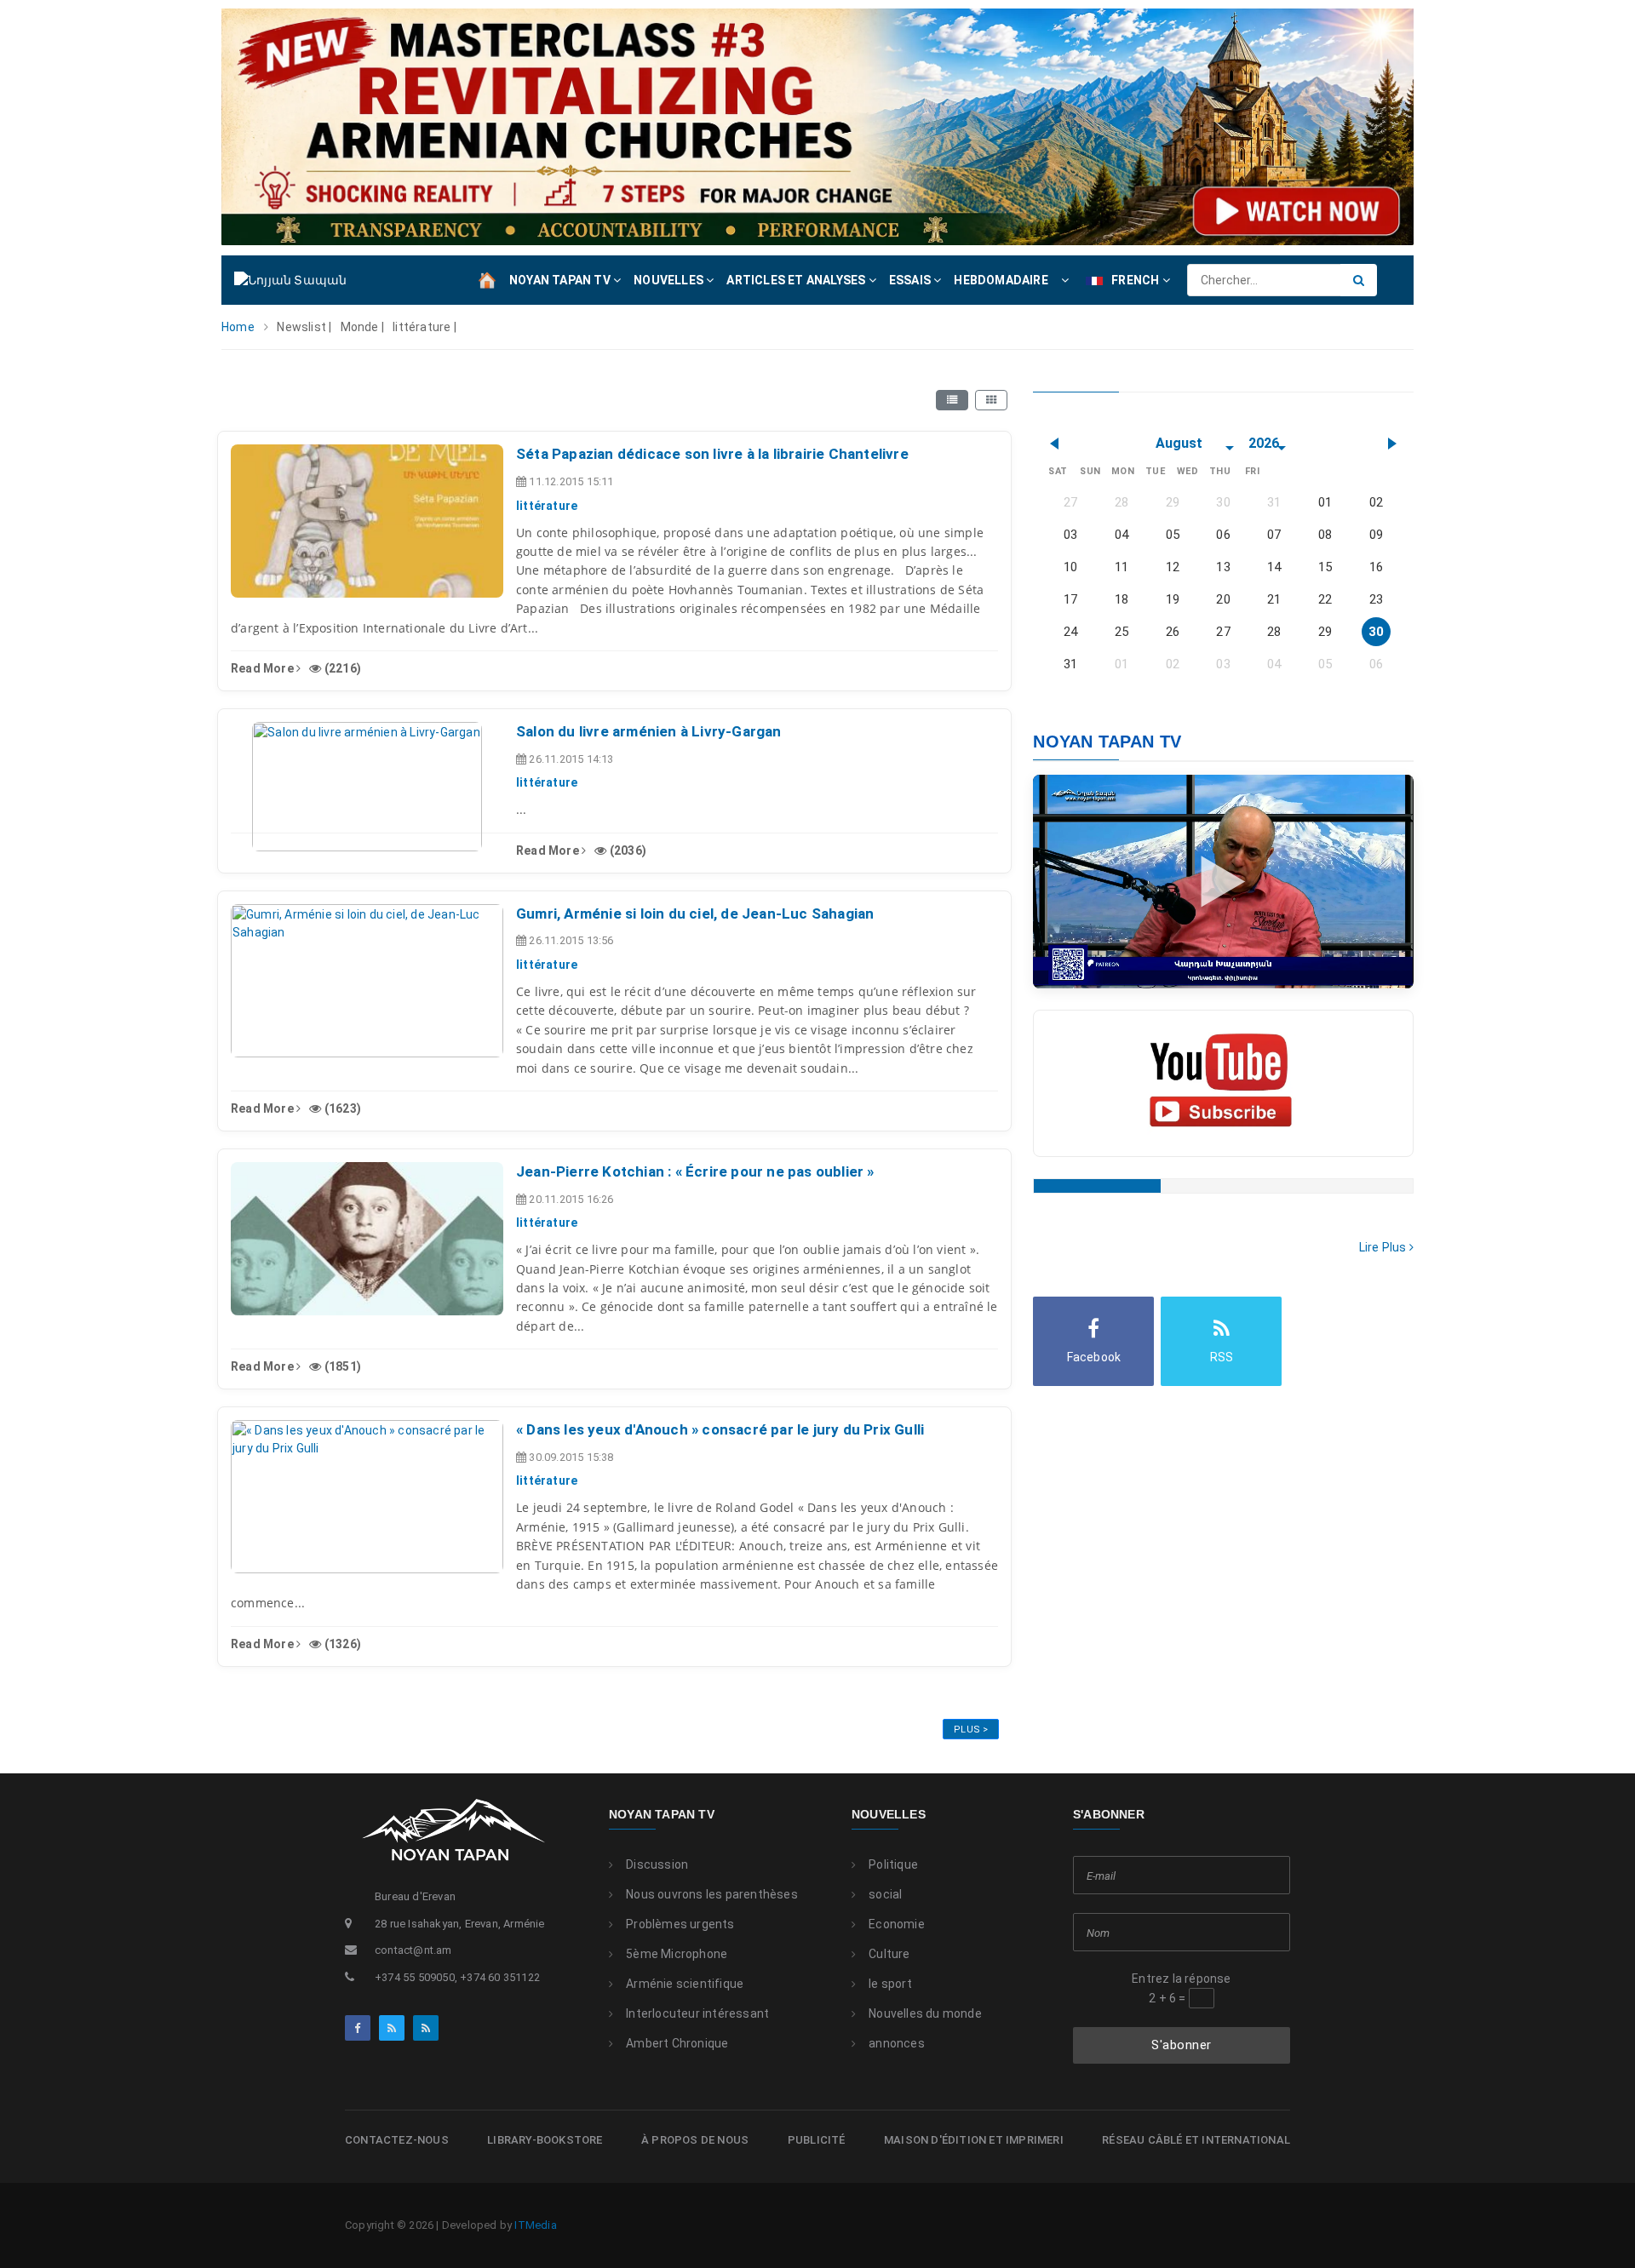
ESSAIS (911, 280)
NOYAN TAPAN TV (561, 280)
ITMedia (535, 2225)
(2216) (341, 668)
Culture (889, 1954)
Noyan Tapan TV (662, 1814)
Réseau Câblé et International (1196, 2140)
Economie (897, 1924)
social (885, 1894)
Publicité (817, 2140)
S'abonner (1182, 2045)
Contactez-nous (397, 2140)
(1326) (341, 1644)
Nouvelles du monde (925, 2013)
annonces (897, 2043)
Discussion (657, 1864)
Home (238, 327)
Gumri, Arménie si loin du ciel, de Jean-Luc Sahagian (695, 913)
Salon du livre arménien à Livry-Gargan (649, 731)
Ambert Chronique (677, 2043)
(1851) (341, 1366)
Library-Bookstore (545, 2140)
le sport (890, 1984)
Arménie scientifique (685, 1984)
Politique (893, 1864)
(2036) (627, 850)
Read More (264, 668)
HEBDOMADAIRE (1001, 280)
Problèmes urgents (680, 1924)
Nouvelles (889, 1814)
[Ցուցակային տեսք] (952, 400)
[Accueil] (487, 279)
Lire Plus (1384, 1247)
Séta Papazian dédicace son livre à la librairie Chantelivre (712, 454)
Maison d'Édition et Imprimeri (974, 2140)
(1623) (341, 1108)
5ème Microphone (677, 1954)
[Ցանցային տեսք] (991, 400)
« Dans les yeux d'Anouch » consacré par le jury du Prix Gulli (720, 1429)
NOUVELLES (670, 280)
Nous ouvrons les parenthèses (712, 1894)
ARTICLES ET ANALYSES (797, 280)
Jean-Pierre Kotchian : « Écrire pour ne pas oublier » (695, 1171)
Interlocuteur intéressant (697, 2013)
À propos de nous (695, 2140)
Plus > (971, 1730)
